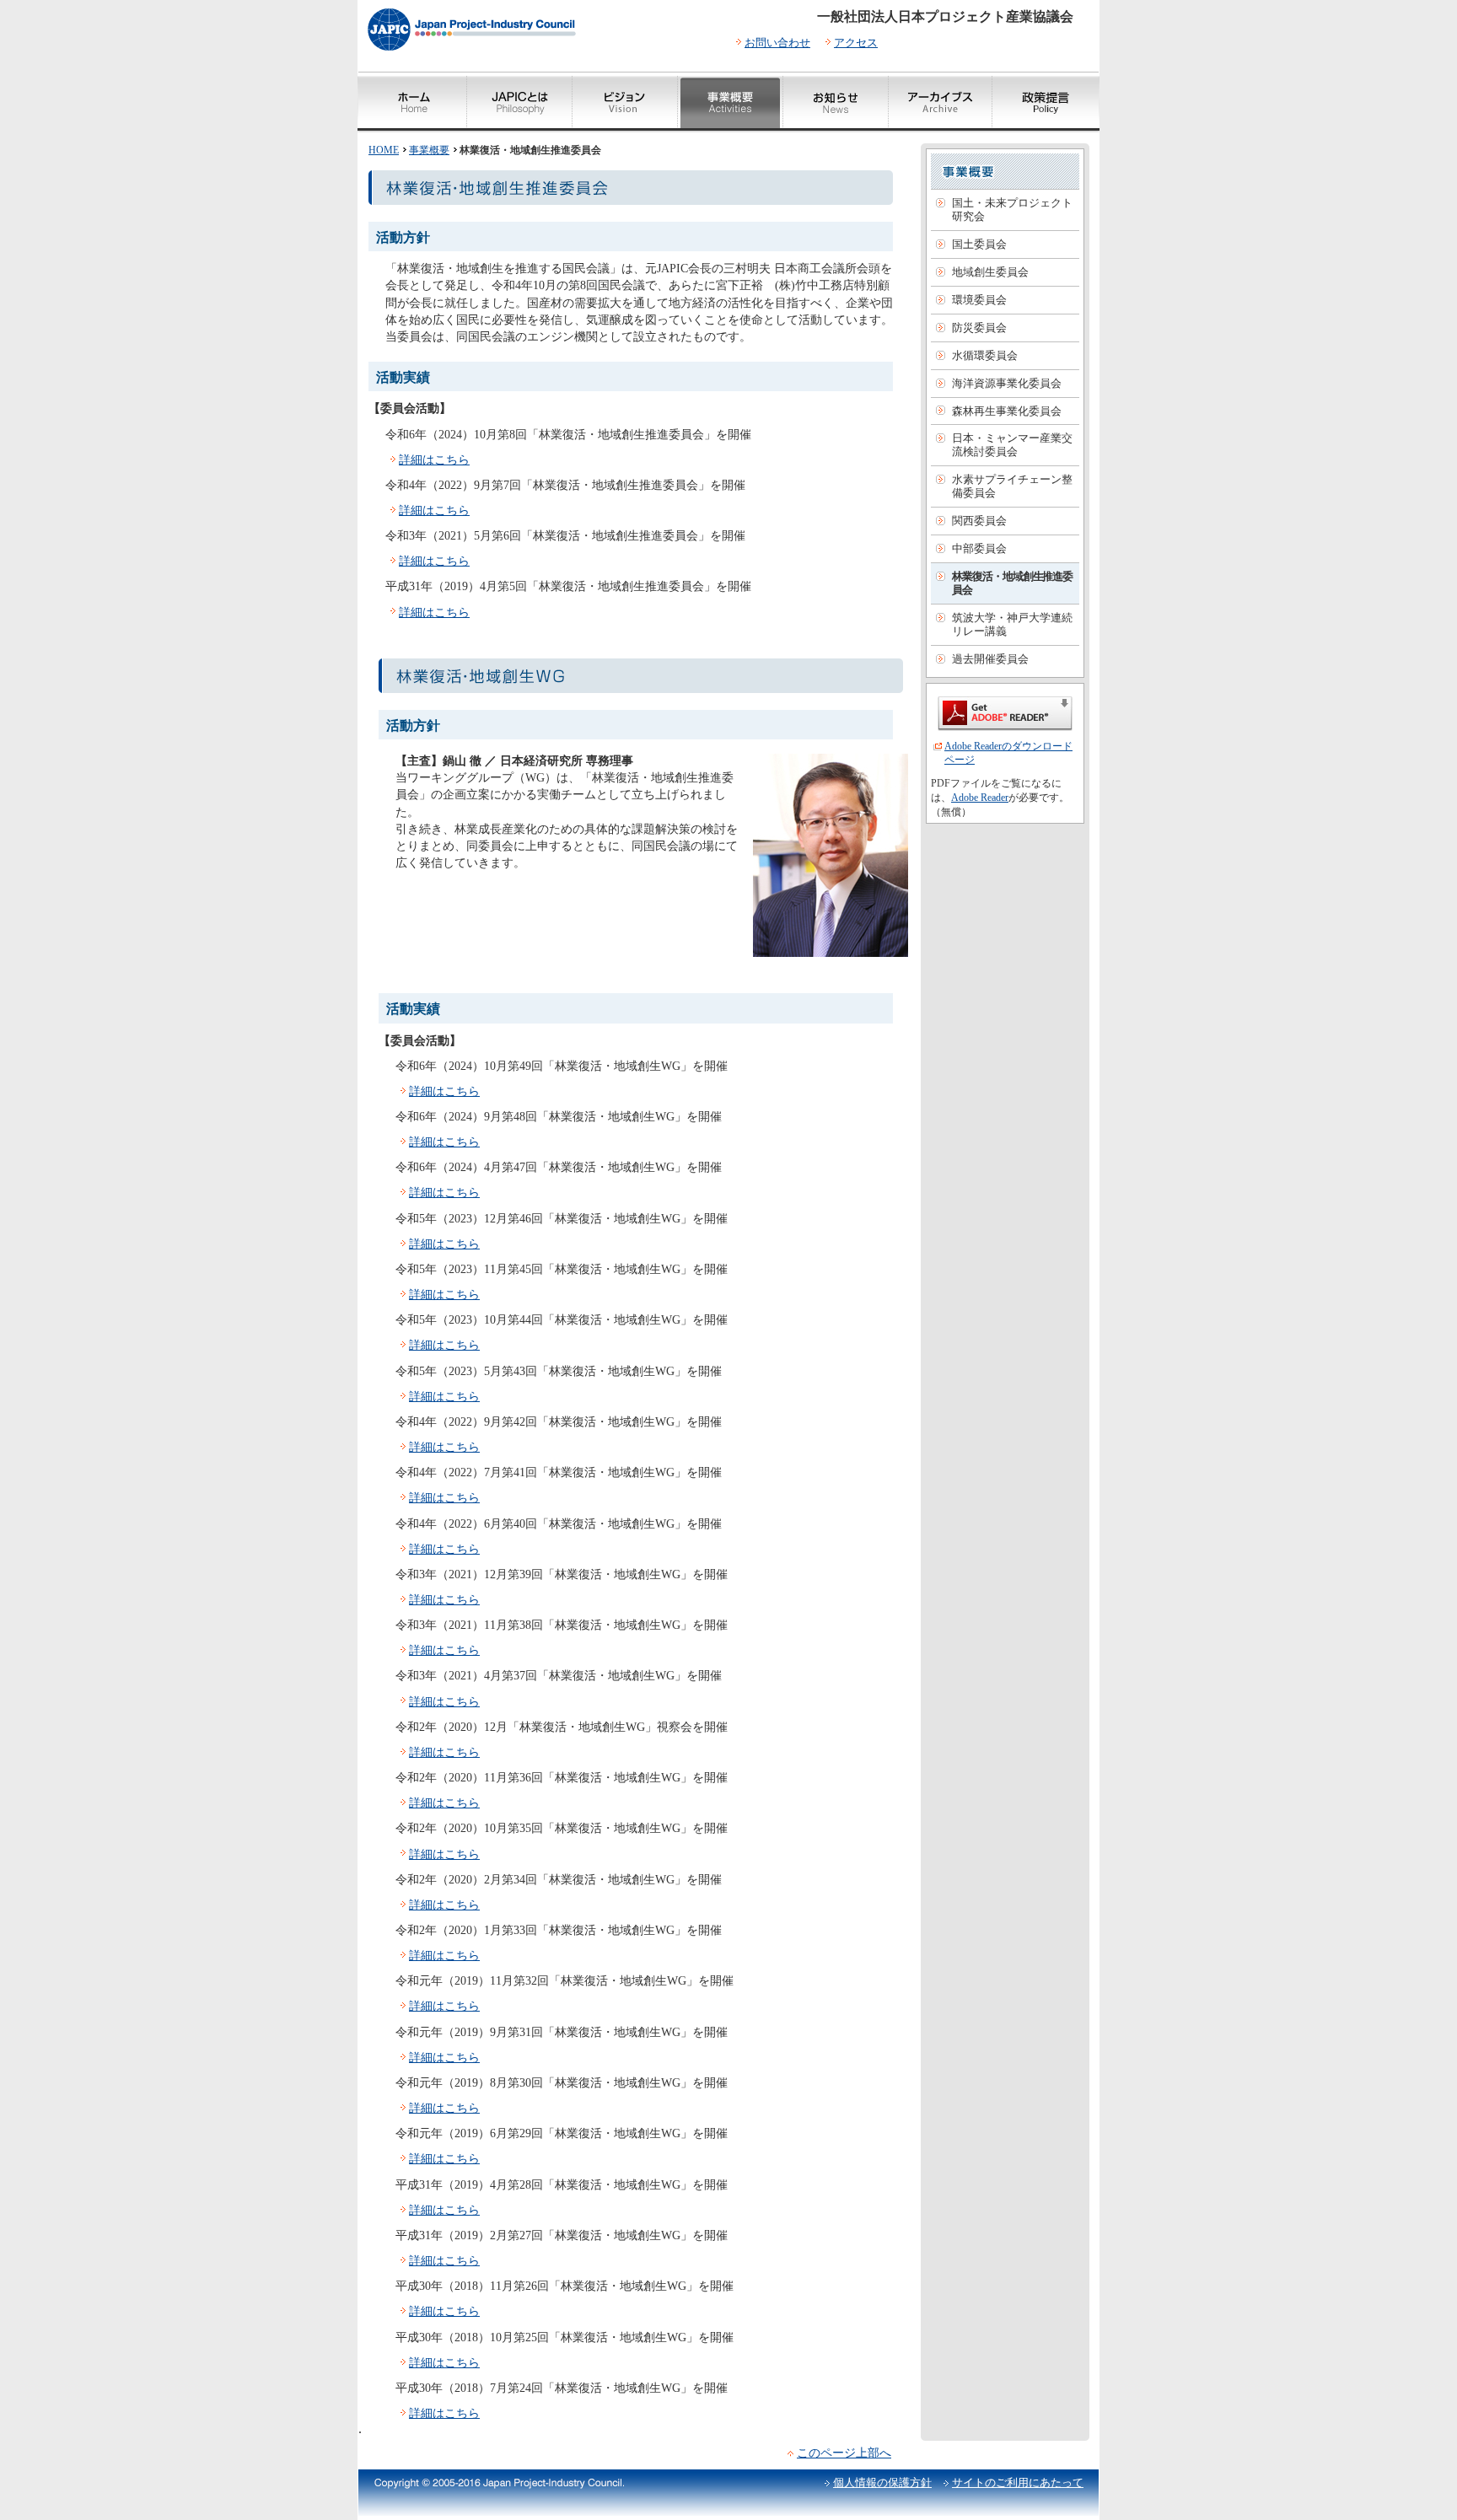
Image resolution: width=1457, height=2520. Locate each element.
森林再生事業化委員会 (1007, 411)
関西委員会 (979, 521)
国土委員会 (979, 244)
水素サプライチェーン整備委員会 (1012, 486)
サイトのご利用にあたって (1018, 2482)
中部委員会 (979, 548)
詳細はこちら (434, 459)
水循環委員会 (985, 355)
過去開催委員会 (990, 659)
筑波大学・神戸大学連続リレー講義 (1012, 624)
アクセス (856, 43)
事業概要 (429, 150)
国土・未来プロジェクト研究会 (1012, 210)
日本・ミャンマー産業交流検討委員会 (1012, 445)
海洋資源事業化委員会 (1007, 383)
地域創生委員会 (990, 272)
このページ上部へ (844, 2453)
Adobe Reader (980, 798)
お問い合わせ (777, 43)
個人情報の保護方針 (882, 2482)
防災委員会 (979, 328)
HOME (384, 150)
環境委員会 (979, 300)
